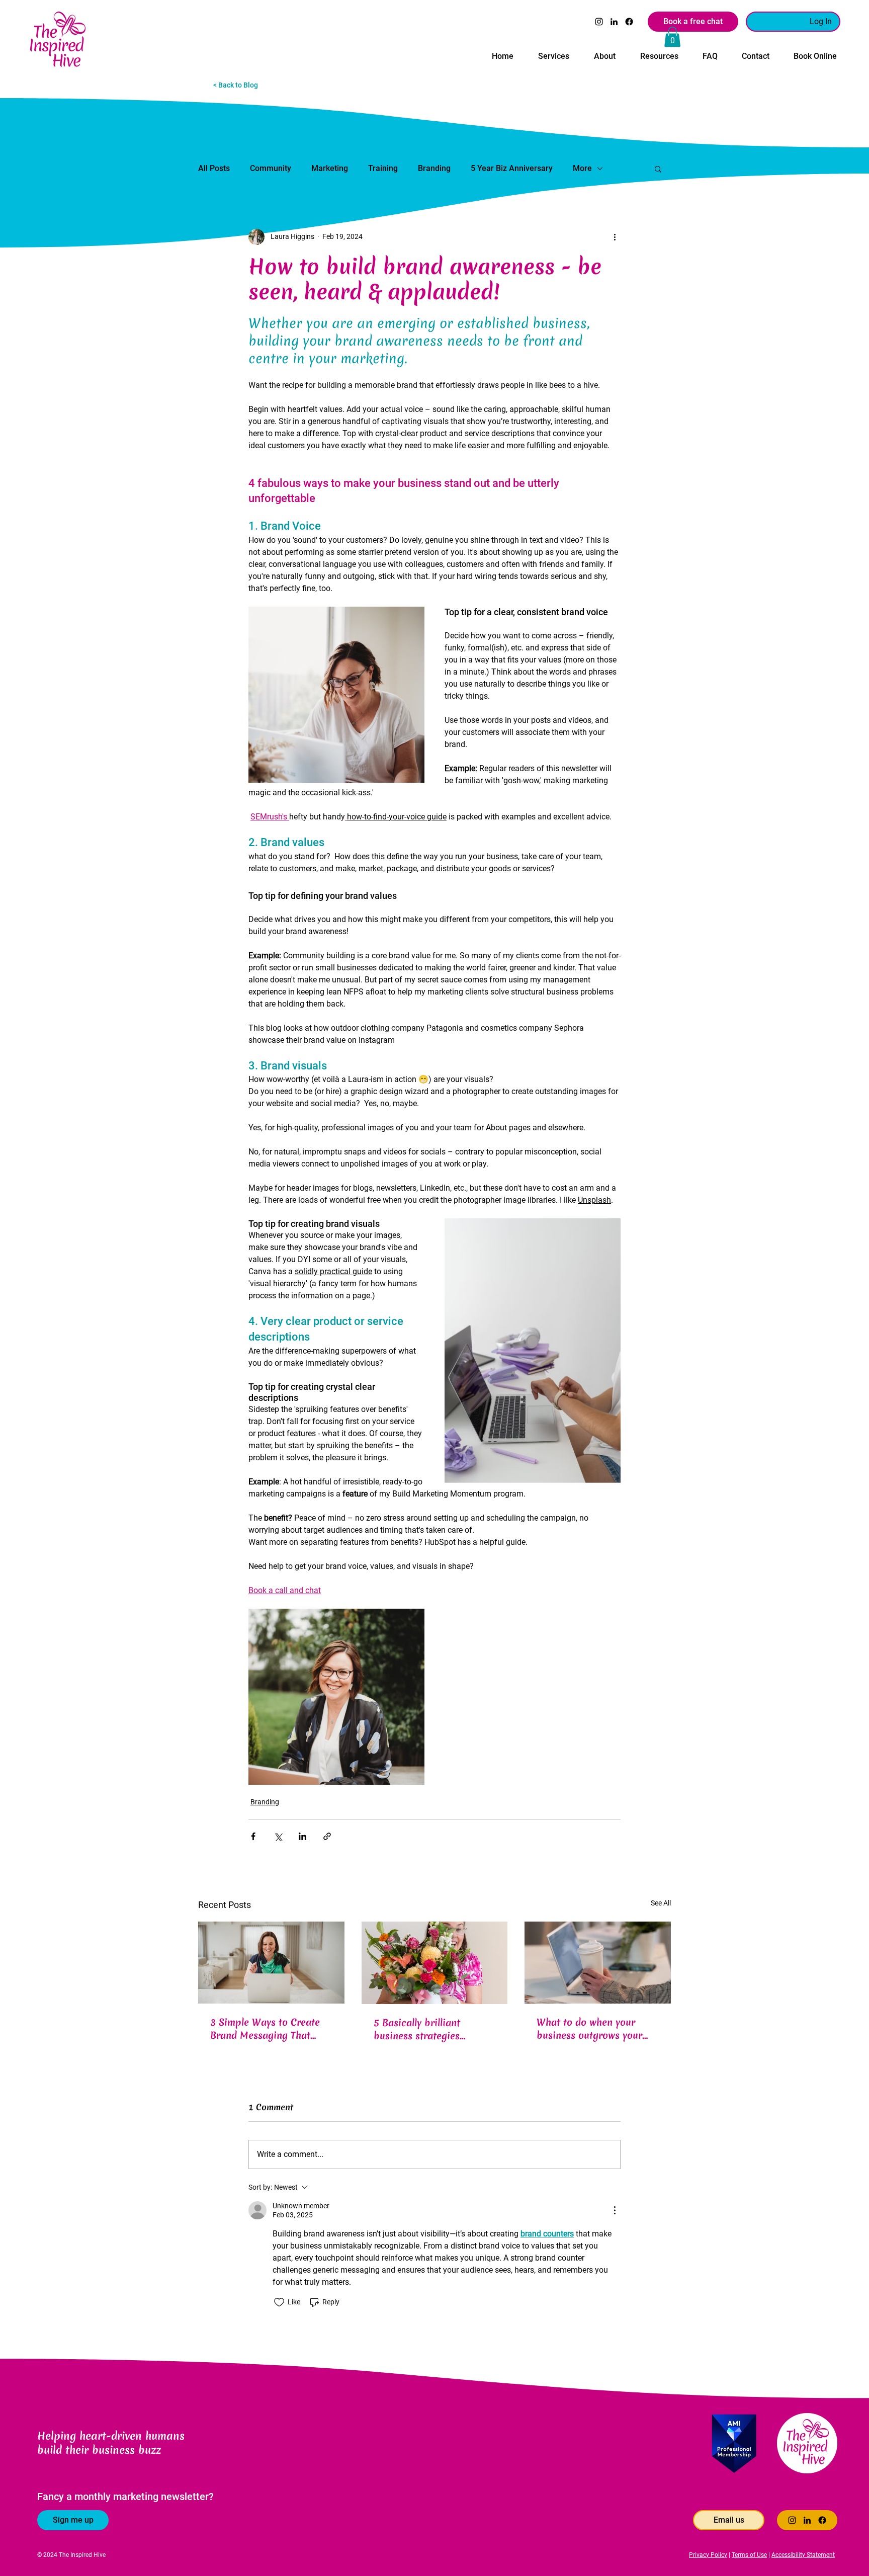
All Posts (214, 168)
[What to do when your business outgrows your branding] (598, 1963)
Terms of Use (749, 2555)
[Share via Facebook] (253, 1836)
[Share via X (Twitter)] (278, 1836)
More (582, 168)
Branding (434, 168)
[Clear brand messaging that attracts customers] (271, 1963)
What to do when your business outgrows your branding (589, 2029)
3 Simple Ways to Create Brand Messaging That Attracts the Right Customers (265, 2029)
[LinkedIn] (614, 22)
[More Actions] (615, 2210)
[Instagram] (599, 22)
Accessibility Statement (803, 2555)
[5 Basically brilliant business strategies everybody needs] (435, 1963)
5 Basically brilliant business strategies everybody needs (417, 2029)
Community (271, 168)
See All (661, 1903)
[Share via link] (327, 1836)
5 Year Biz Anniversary (512, 168)
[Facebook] (629, 22)
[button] (553, 52)
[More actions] (615, 237)
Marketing (330, 168)
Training (383, 168)
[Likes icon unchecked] (279, 2302)
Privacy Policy (708, 2555)
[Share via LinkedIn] (302, 1836)
